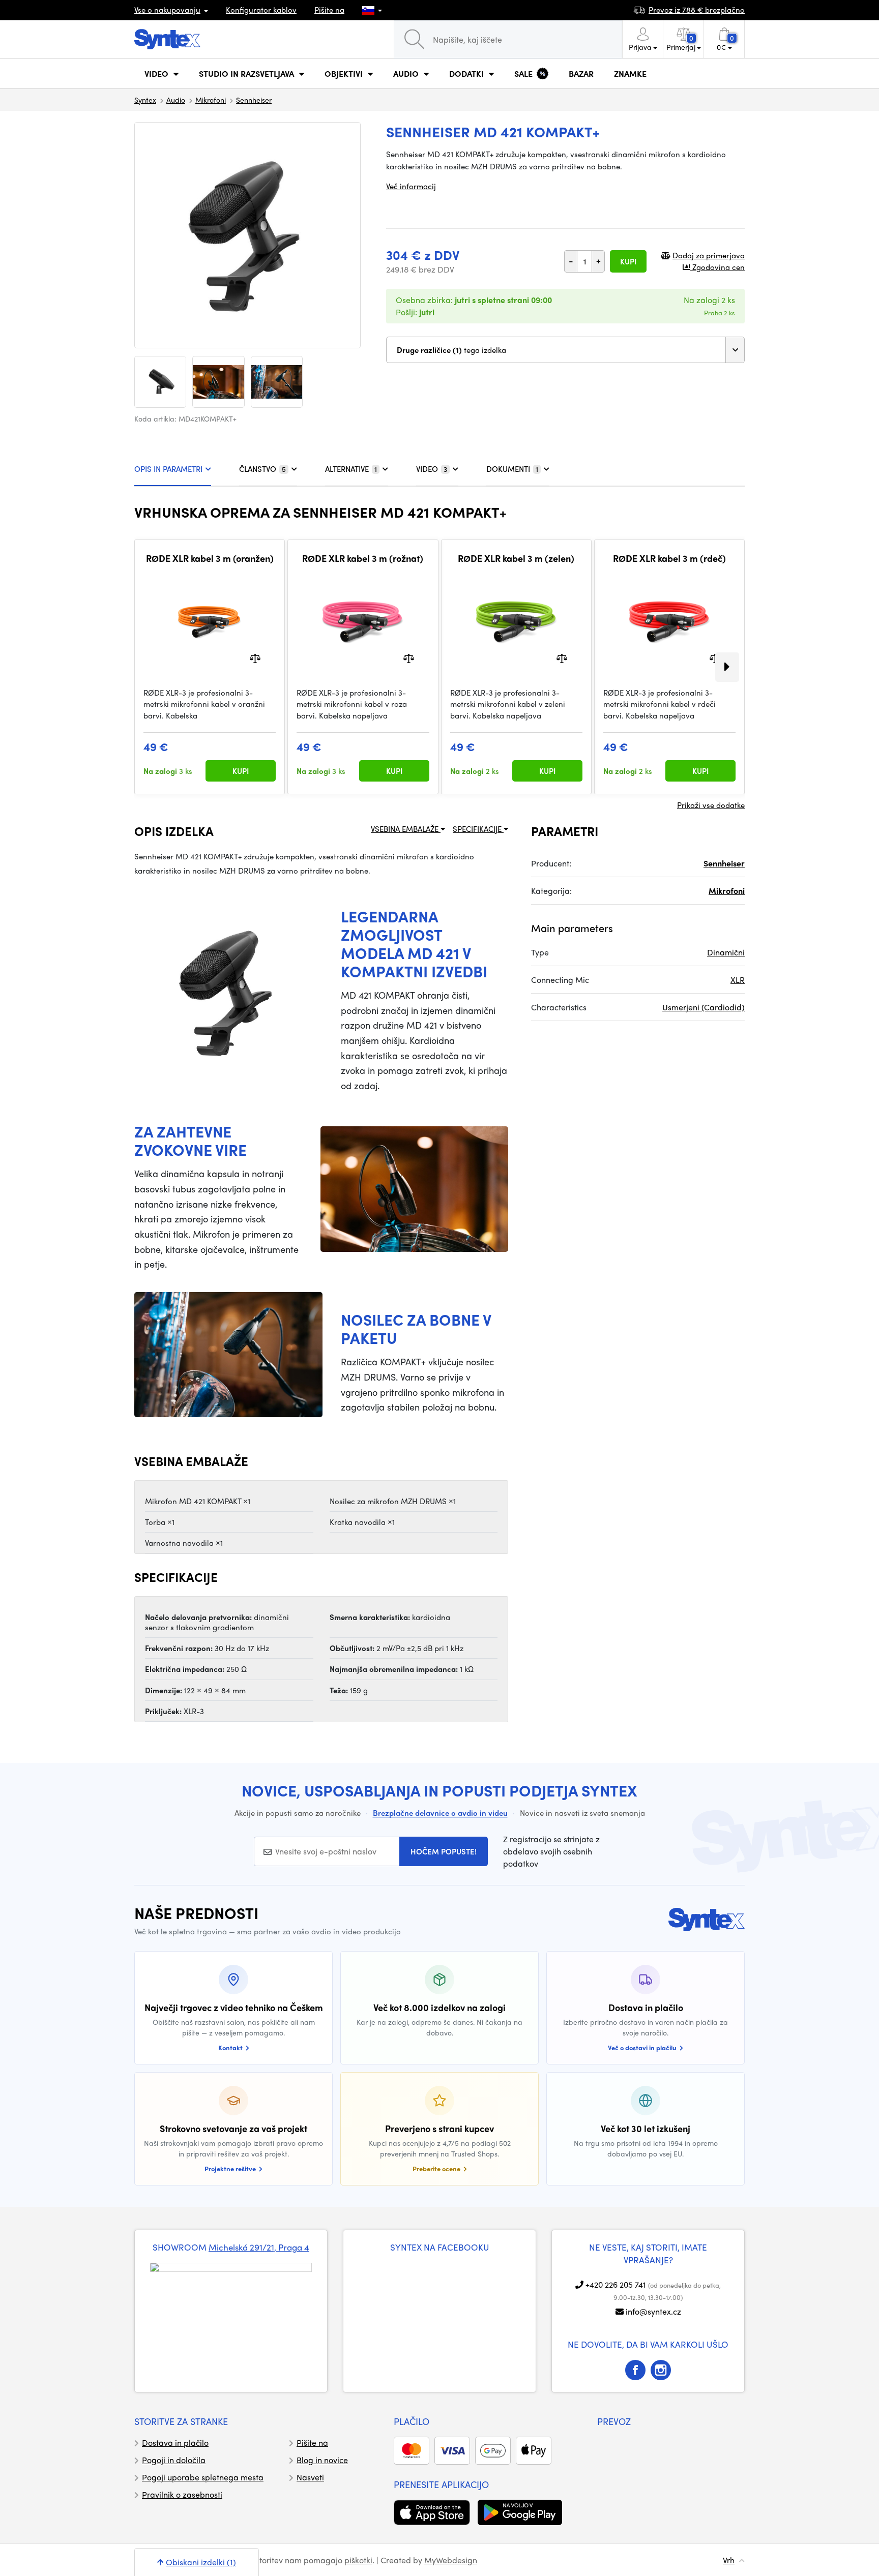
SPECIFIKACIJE (478, 829)
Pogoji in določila (174, 2460)
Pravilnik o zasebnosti (182, 2494)
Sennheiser (254, 100)
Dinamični (726, 952)
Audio (176, 100)
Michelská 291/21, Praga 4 (259, 2247)
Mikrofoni (211, 100)
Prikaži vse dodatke (711, 805)
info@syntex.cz (653, 2311)
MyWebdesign (451, 2560)
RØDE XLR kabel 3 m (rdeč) (669, 558)
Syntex (145, 100)
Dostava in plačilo (175, 2443)
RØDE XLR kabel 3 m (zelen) (516, 558)
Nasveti (310, 2477)
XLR (738, 980)
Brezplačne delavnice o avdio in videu (440, 1813)
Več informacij (411, 186)
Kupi (628, 261)
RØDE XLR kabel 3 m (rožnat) (363, 558)
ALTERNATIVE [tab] (351, 469)
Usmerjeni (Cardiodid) (704, 1007)
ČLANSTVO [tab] (262, 469)
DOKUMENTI (512, 469)
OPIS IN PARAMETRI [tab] (168, 469)
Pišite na (329, 10)
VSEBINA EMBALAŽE (406, 829)
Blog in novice (322, 2460)
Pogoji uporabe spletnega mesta (203, 2477)
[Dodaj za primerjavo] (255, 657)
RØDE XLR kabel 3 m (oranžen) (210, 558)
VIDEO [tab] (432, 469)
